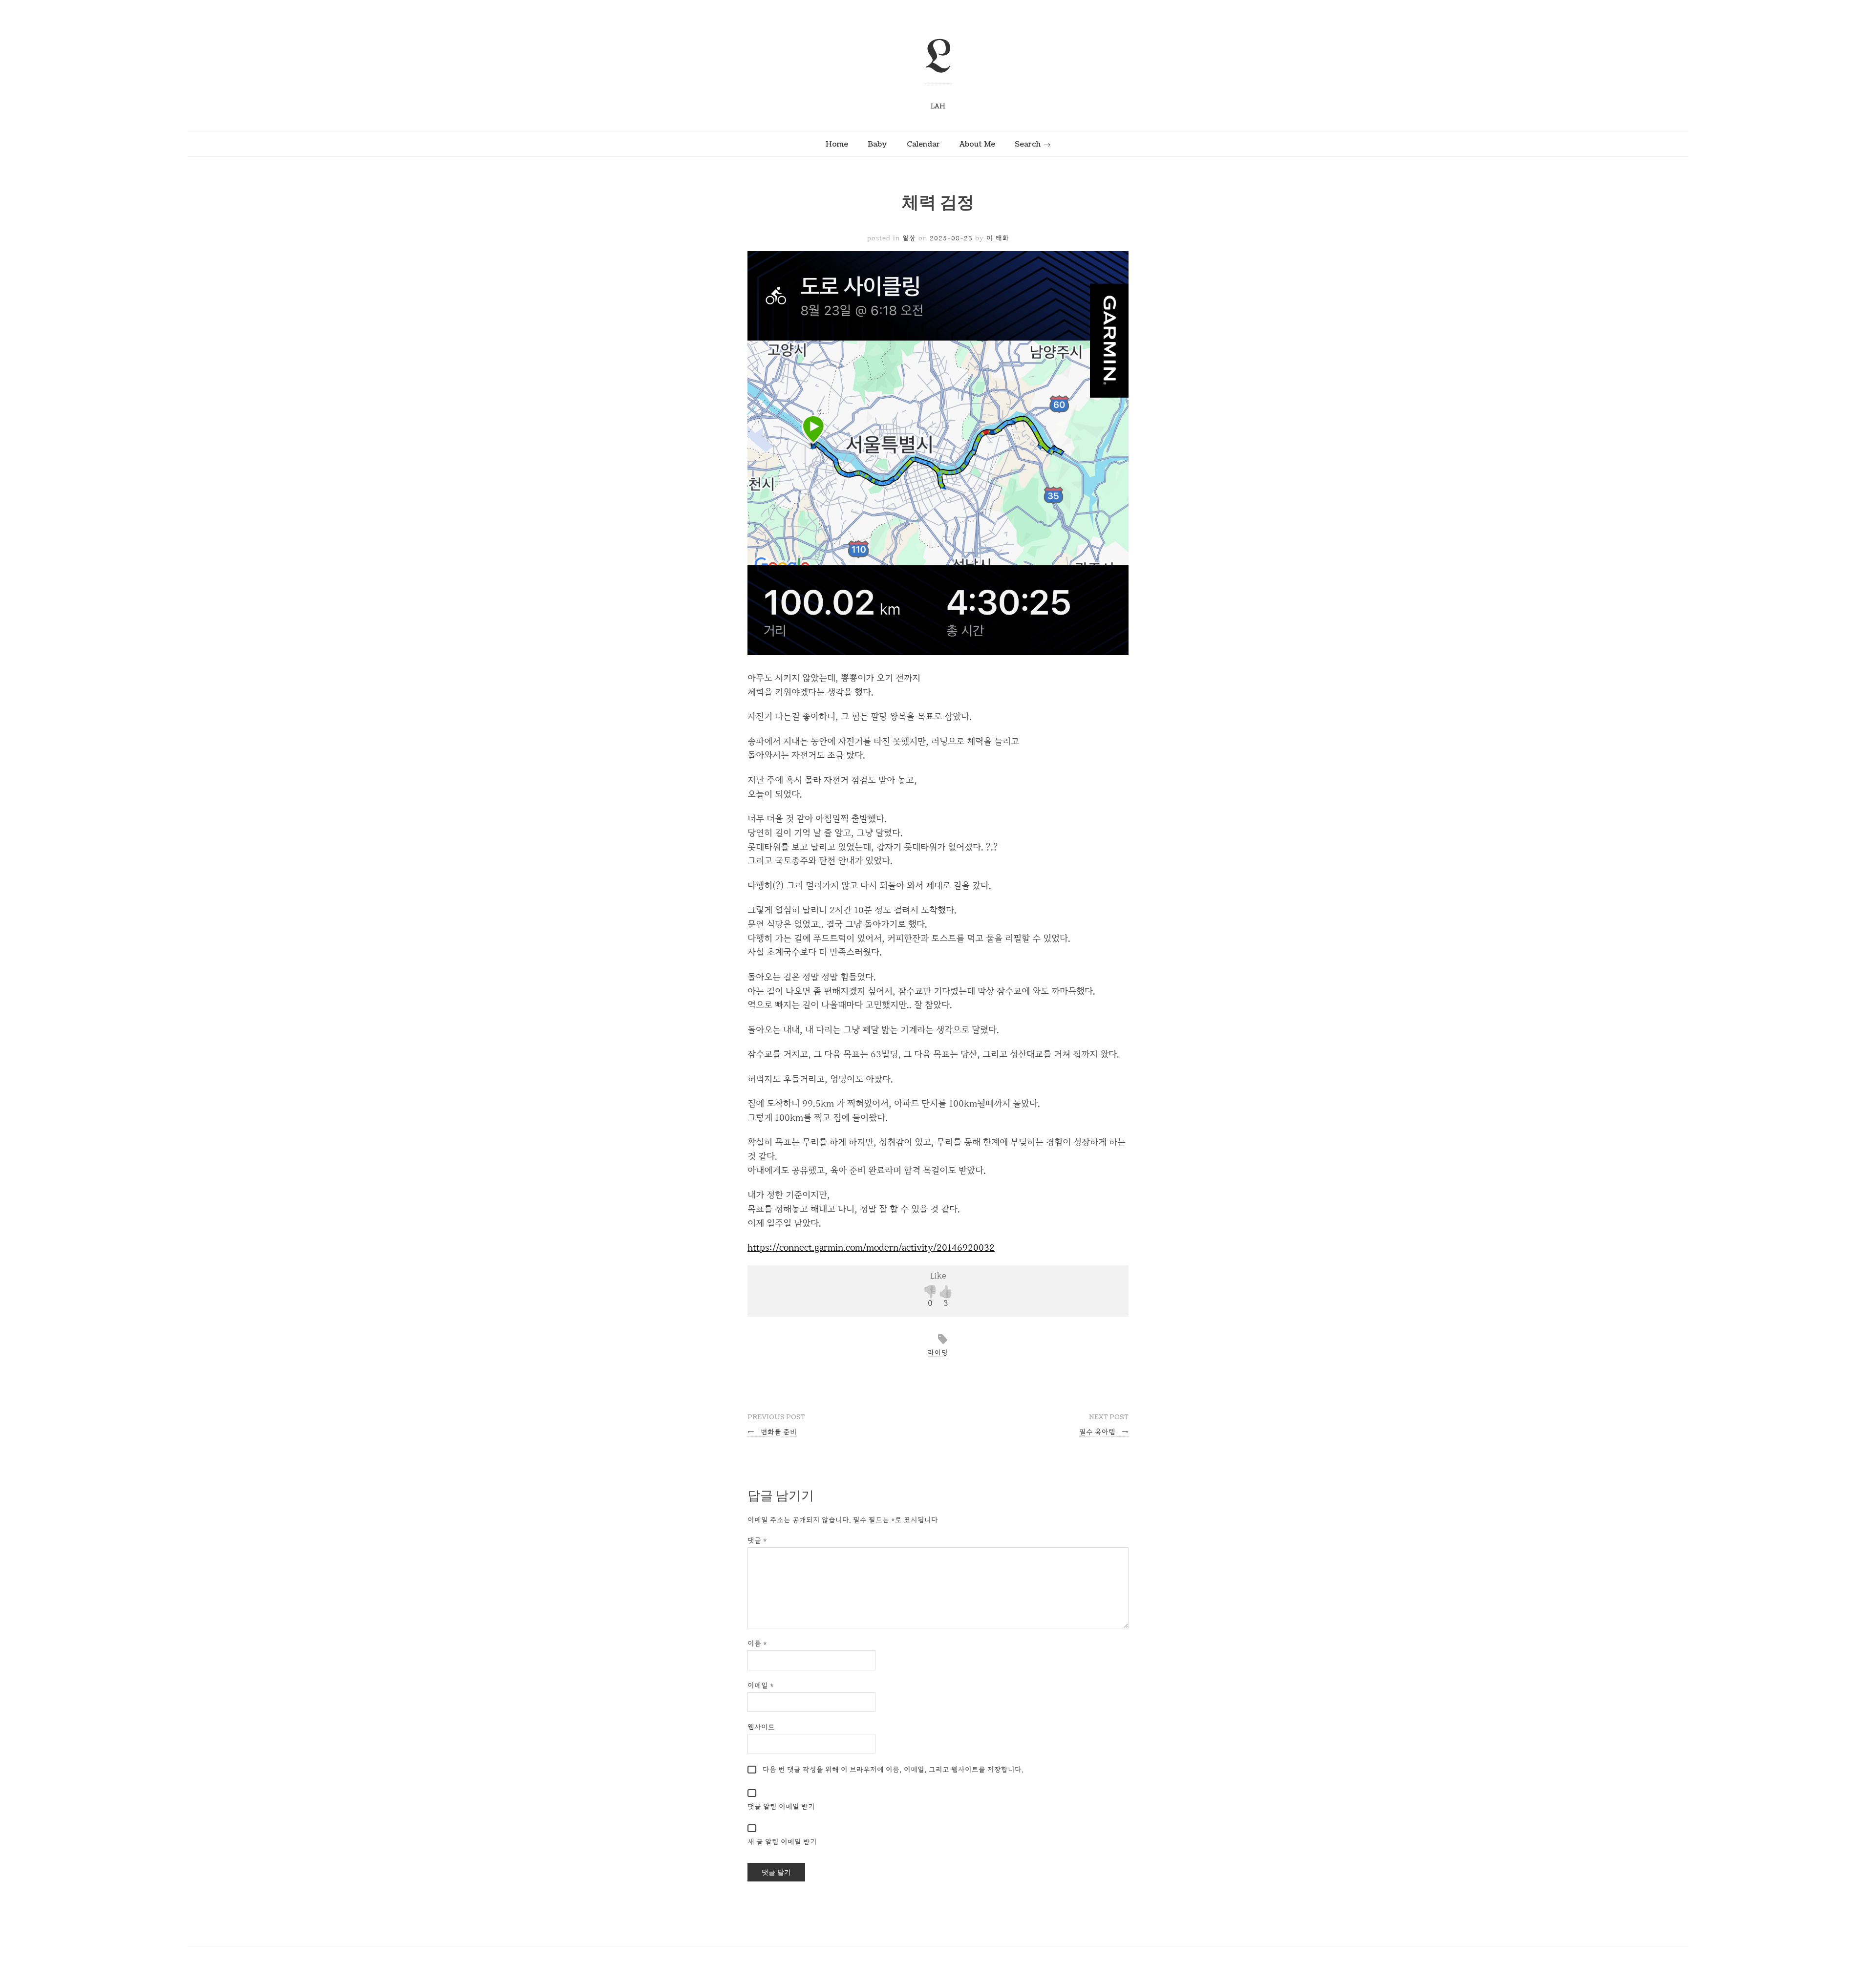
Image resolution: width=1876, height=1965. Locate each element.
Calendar (923, 144)
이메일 (761, 1685)
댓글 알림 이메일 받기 (781, 1806)
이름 (757, 1643)
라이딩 (938, 1352)
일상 (909, 238)
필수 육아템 (1104, 1432)
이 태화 (998, 238)
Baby (877, 144)
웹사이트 (761, 1727)
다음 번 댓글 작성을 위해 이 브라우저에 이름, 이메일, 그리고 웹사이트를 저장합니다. (893, 1769)
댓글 (757, 1540)
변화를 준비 (772, 1432)
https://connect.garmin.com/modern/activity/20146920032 (871, 1247)
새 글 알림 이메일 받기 (782, 1842)
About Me (977, 144)
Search (1028, 144)
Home (837, 144)
